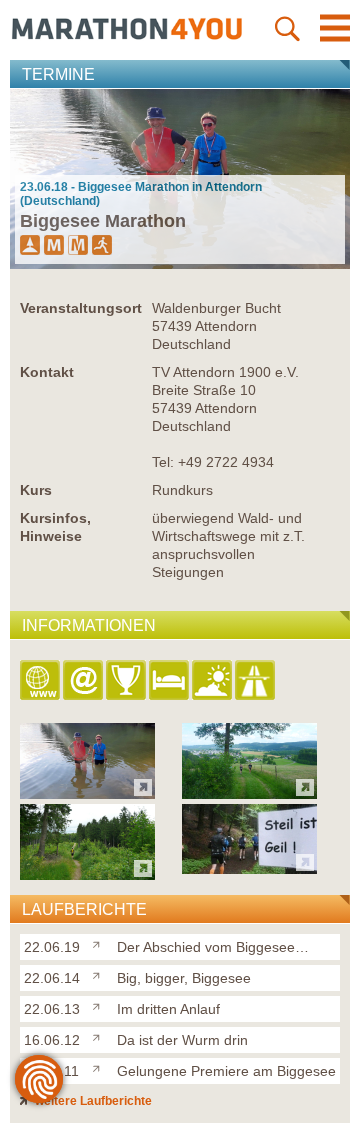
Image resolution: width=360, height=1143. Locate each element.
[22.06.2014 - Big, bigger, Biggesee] (249, 793)
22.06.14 (52, 978)
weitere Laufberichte (92, 1101)
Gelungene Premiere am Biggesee (226, 1071)
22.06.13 (52, 1009)
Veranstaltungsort (81, 308)
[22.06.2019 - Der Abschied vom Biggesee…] (87, 793)
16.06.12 (52, 1040)
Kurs (36, 490)
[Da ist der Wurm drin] (100, 1036)
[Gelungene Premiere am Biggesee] (100, 1067)
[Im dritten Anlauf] (100, 1005)
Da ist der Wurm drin (182, 1040)
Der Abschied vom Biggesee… (213, 947)
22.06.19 (52, 947)
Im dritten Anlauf (168, 1009)
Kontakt (47, 372)
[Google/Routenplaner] (256, 681)
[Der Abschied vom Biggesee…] (100, 943)
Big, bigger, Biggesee (184, 978)
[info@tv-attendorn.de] (84, 681)
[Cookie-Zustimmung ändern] (39, 1079)
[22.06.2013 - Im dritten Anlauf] (87, 874)
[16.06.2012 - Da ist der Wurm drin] (249, 868)
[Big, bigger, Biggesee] (100, 974)
